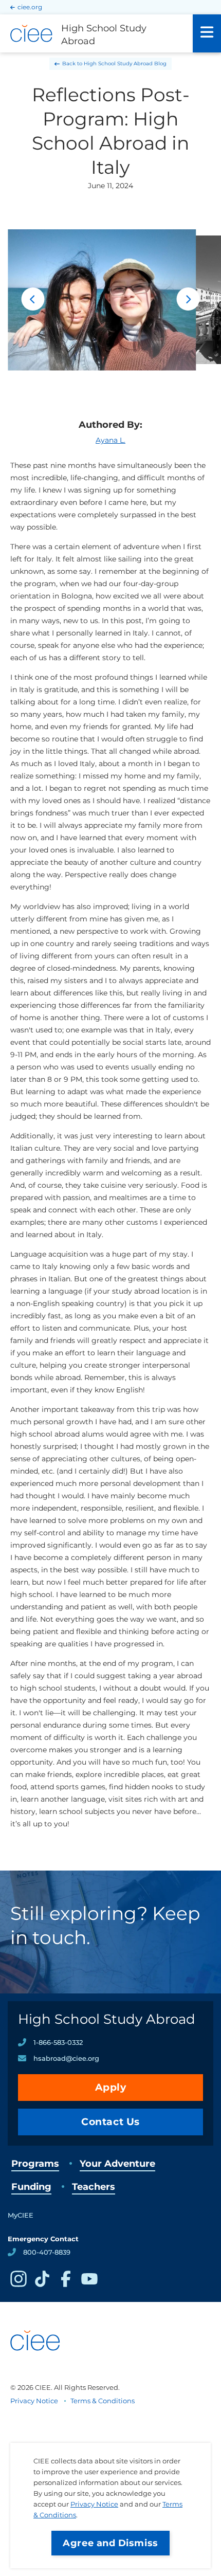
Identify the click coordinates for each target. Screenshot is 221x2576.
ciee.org (30, 7)
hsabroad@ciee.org (66, 2058)
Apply (111, 2087)
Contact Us (110, 2122)
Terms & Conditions (103, 2401)
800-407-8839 (47, 2252)
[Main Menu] (207, 33)
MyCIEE (21, 2215)
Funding (31, 2187)
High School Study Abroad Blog (125, 64)
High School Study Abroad (107, 2019)
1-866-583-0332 (58, 2042)
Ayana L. (110, 440)
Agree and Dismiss (110, 2543)
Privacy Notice (94, 2504)
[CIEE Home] (36, 2369)
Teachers (94, 2187)
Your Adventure (117, 2164)
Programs (35, 2164)
